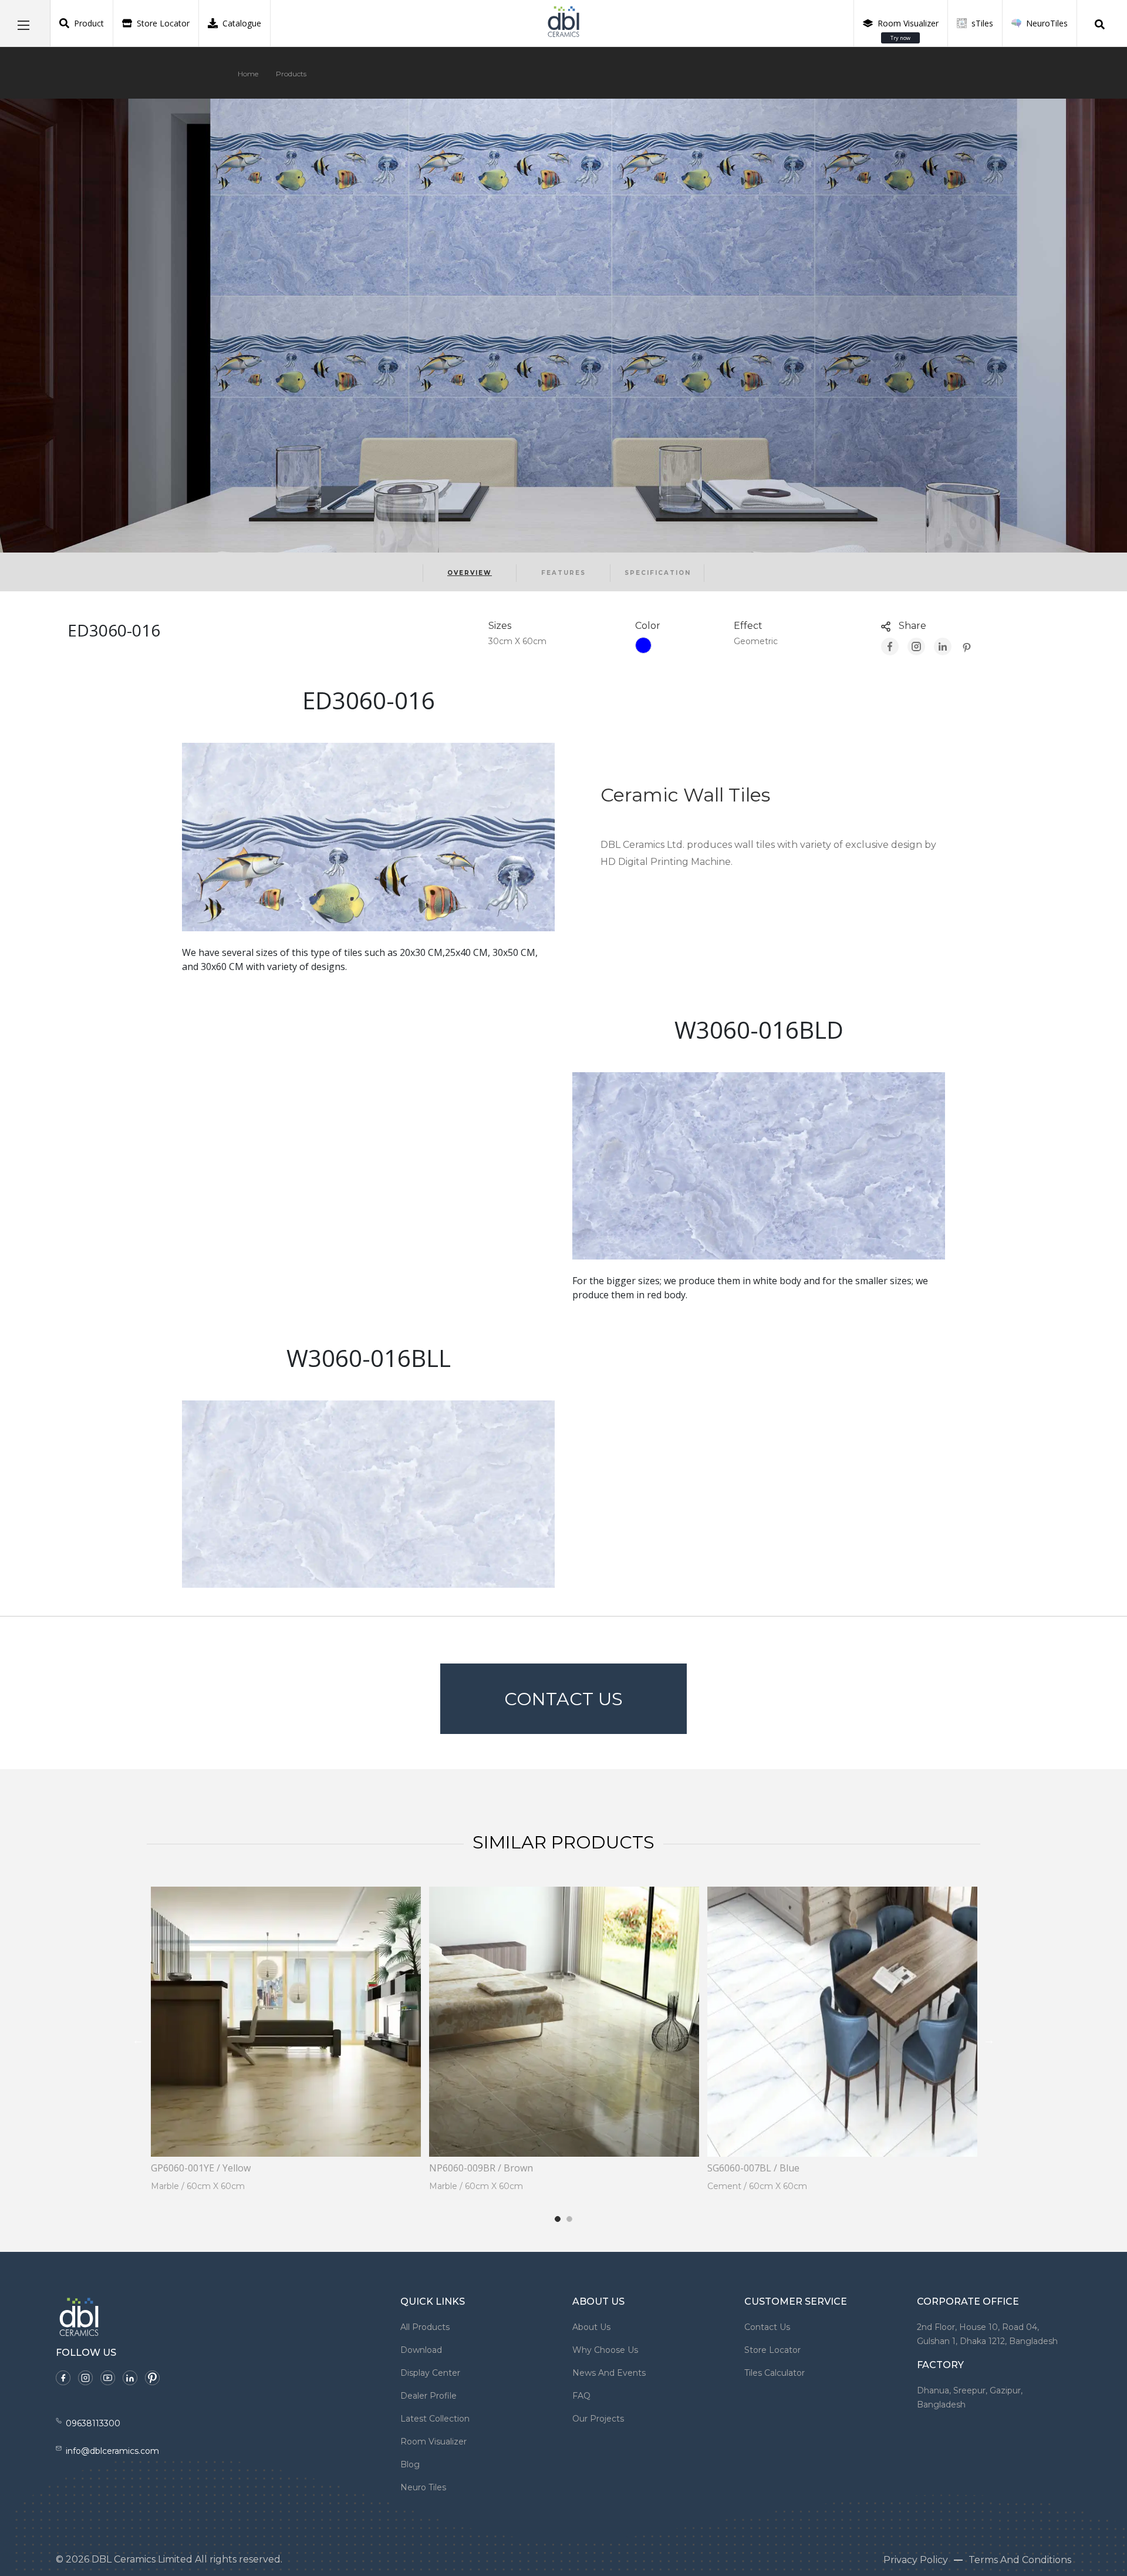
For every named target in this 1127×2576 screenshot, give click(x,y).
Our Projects (598, 2419)
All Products (425, 2327)
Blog (410, 2464)
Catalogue (242, 23)
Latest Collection (435, 2419)
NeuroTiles (1047, 23)
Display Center (430, 2373)
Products (291, 74)
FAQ (581, 2396)
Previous (138, 2040)
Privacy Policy (916, 2560)
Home (248, 74)
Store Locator (163, 23)
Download (421, 2350)
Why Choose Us (605, 2350)
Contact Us (563, 1699)
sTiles (982, 23)
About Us (591, 2327)
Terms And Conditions (1020, 2560)
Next (989, 2040)
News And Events (609, 2373)
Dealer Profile (428, 2396)
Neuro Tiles (423, 2487)
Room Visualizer (908, 30)
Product (89, 23)
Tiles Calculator (775, 2373)
